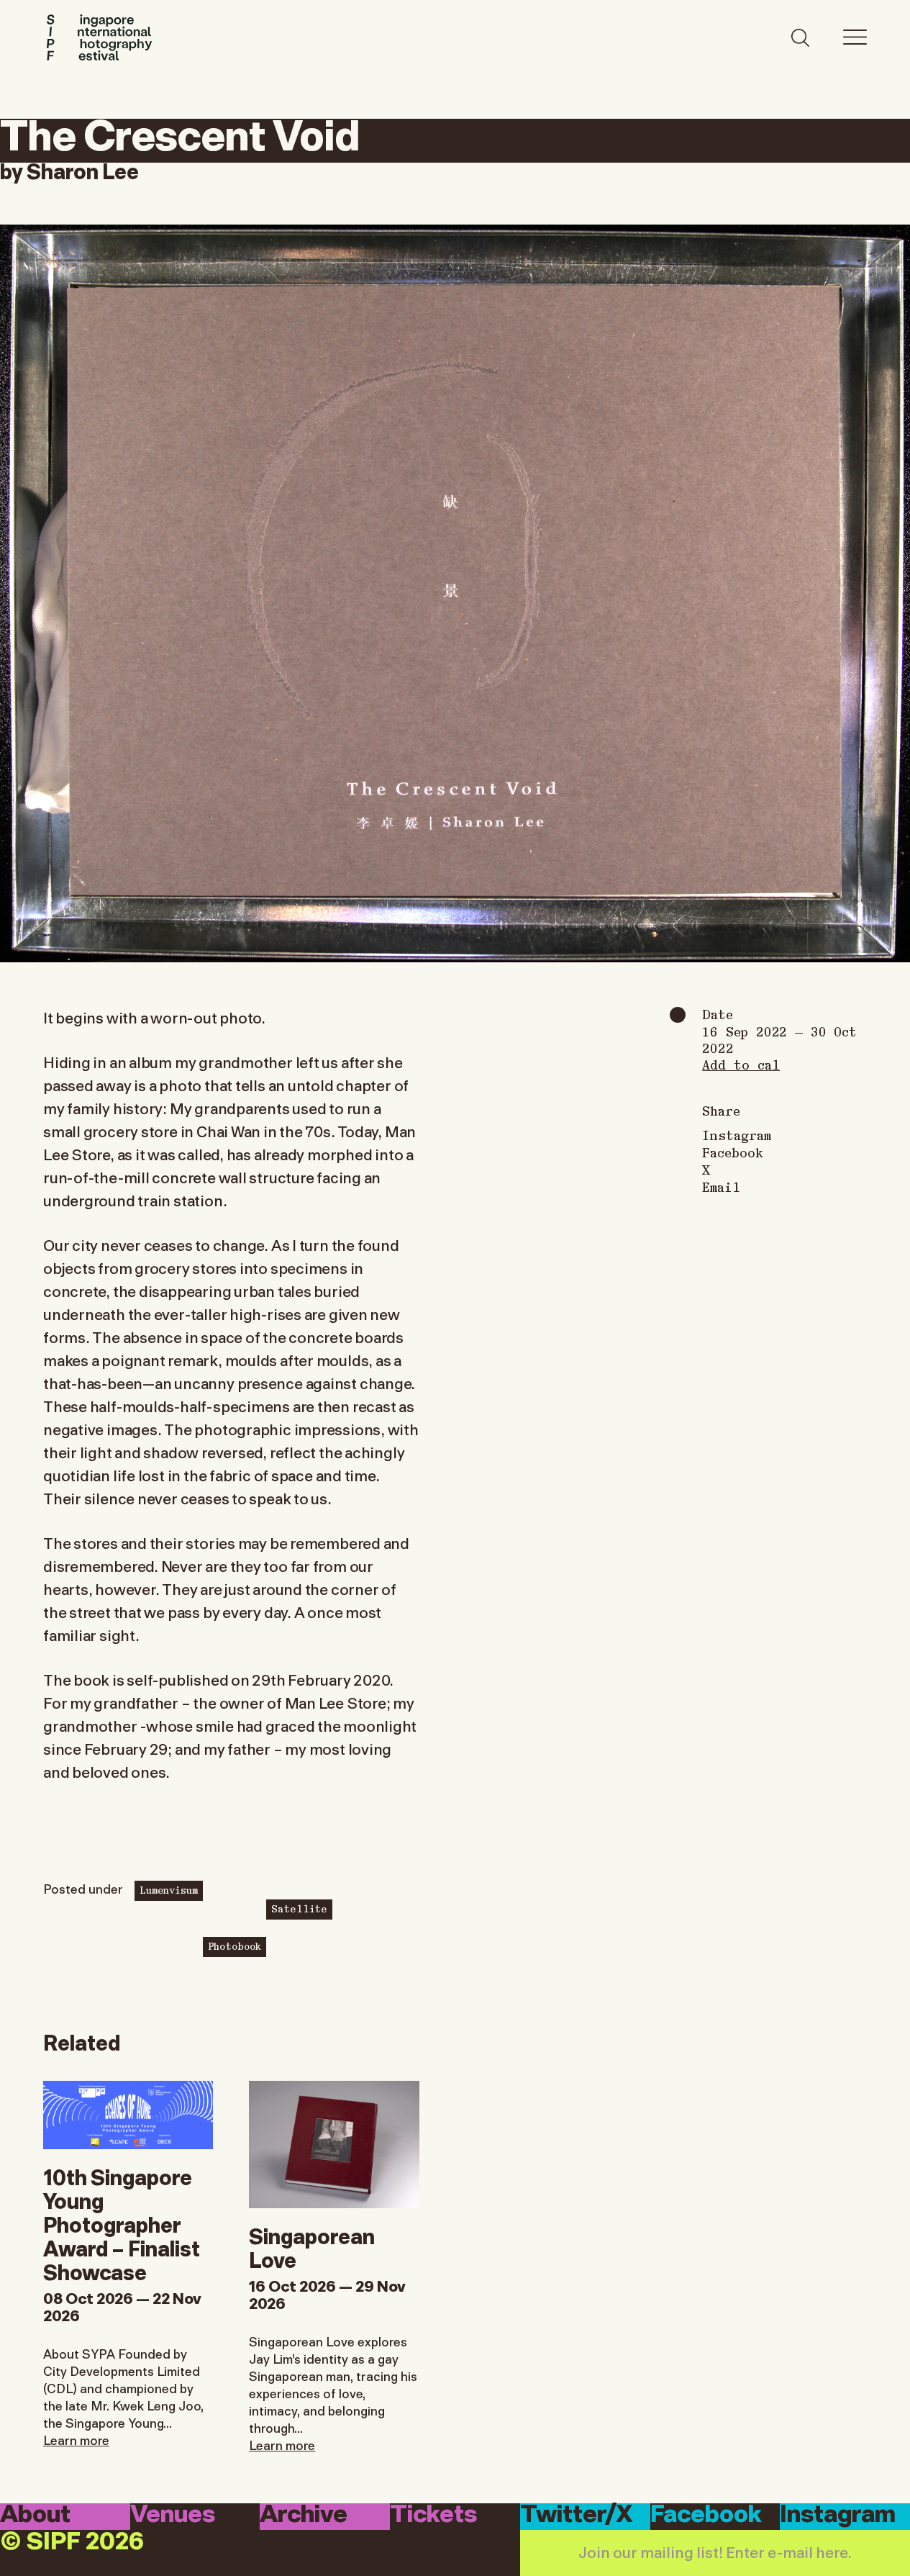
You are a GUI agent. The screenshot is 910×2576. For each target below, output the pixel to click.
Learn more (76, 2439)
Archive (304, 2516)
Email (721, 1187)
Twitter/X (577, 2516)
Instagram (737, 1135)
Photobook (235, 1945)
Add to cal (741, 1064)
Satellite (299, 1908)
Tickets (433, 2516)
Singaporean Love (312, 2246)
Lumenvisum (169, 1889)
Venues (173, 2516)
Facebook (733, 1152)
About (35, 2516)
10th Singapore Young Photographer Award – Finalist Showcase (122, 2223)
